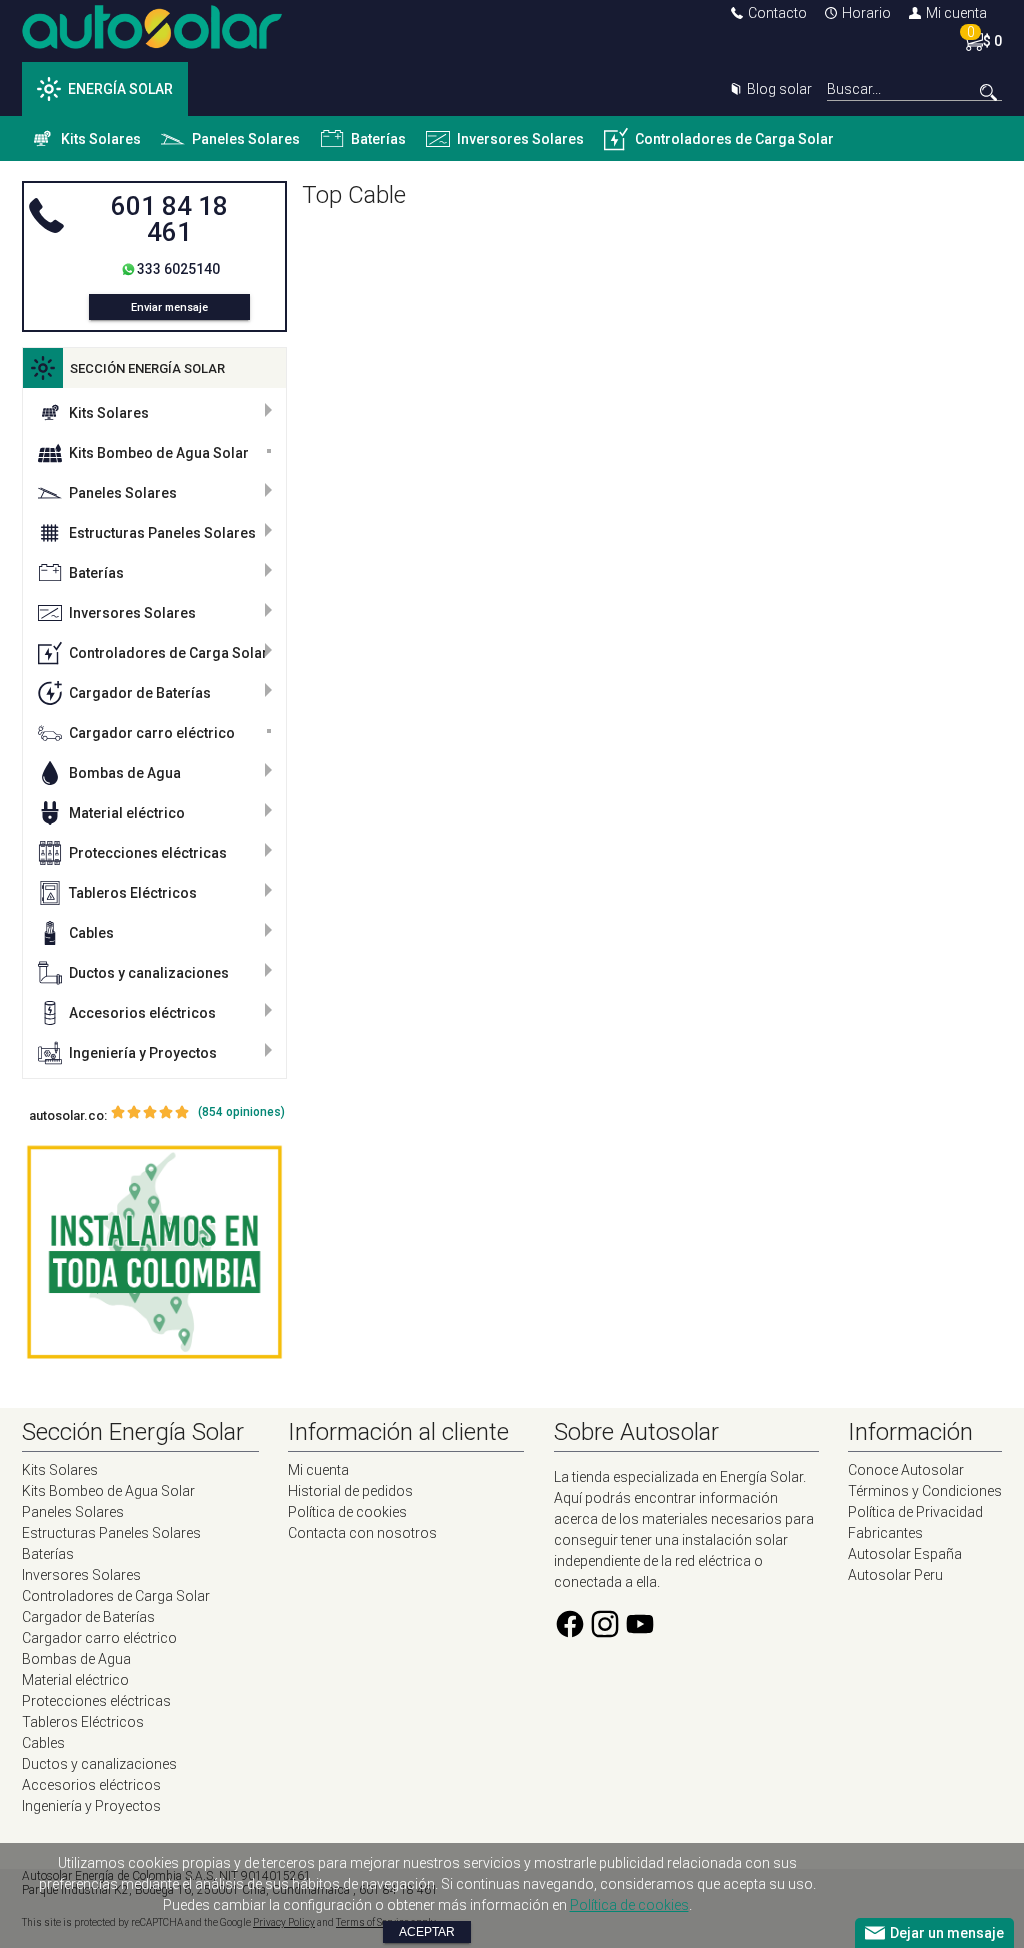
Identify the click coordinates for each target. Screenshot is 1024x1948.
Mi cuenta (956, 13)
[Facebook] (570, 1635)
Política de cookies (347, 1512)
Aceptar (427, 1932)
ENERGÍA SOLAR (120, 89)
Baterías (378, 139)
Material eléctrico (127, 813)
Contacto (777, 13)
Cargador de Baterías (140, 693)
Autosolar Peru (895, 1575)
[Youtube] (640, 1635)
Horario (866, 13)
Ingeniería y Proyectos (143, 1053)
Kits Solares (101, 139)
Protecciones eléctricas (148, 853)
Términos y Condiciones (925, 1491)
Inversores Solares (520, 139)
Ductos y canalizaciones (149, 973)
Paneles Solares (246, 139)
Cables (91, 933)
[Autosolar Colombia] (152, 44)
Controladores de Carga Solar (734, 139)
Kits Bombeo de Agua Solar (159, 453)
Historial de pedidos (350, 1491)
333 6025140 (178, 269)
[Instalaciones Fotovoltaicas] (154, 1252)
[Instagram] (605, 1635)
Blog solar (779, 89)
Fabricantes (885, 1533)
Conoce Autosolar (906, 1470)
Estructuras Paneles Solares (162, 533)
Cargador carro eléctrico (152, 733)
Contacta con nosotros (362, 1533)
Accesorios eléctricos (142, 1013)
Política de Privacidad (915, 1512)
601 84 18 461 (169, 219)
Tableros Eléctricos (133, 893)
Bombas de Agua (125, 773)
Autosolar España (905, 1554)
